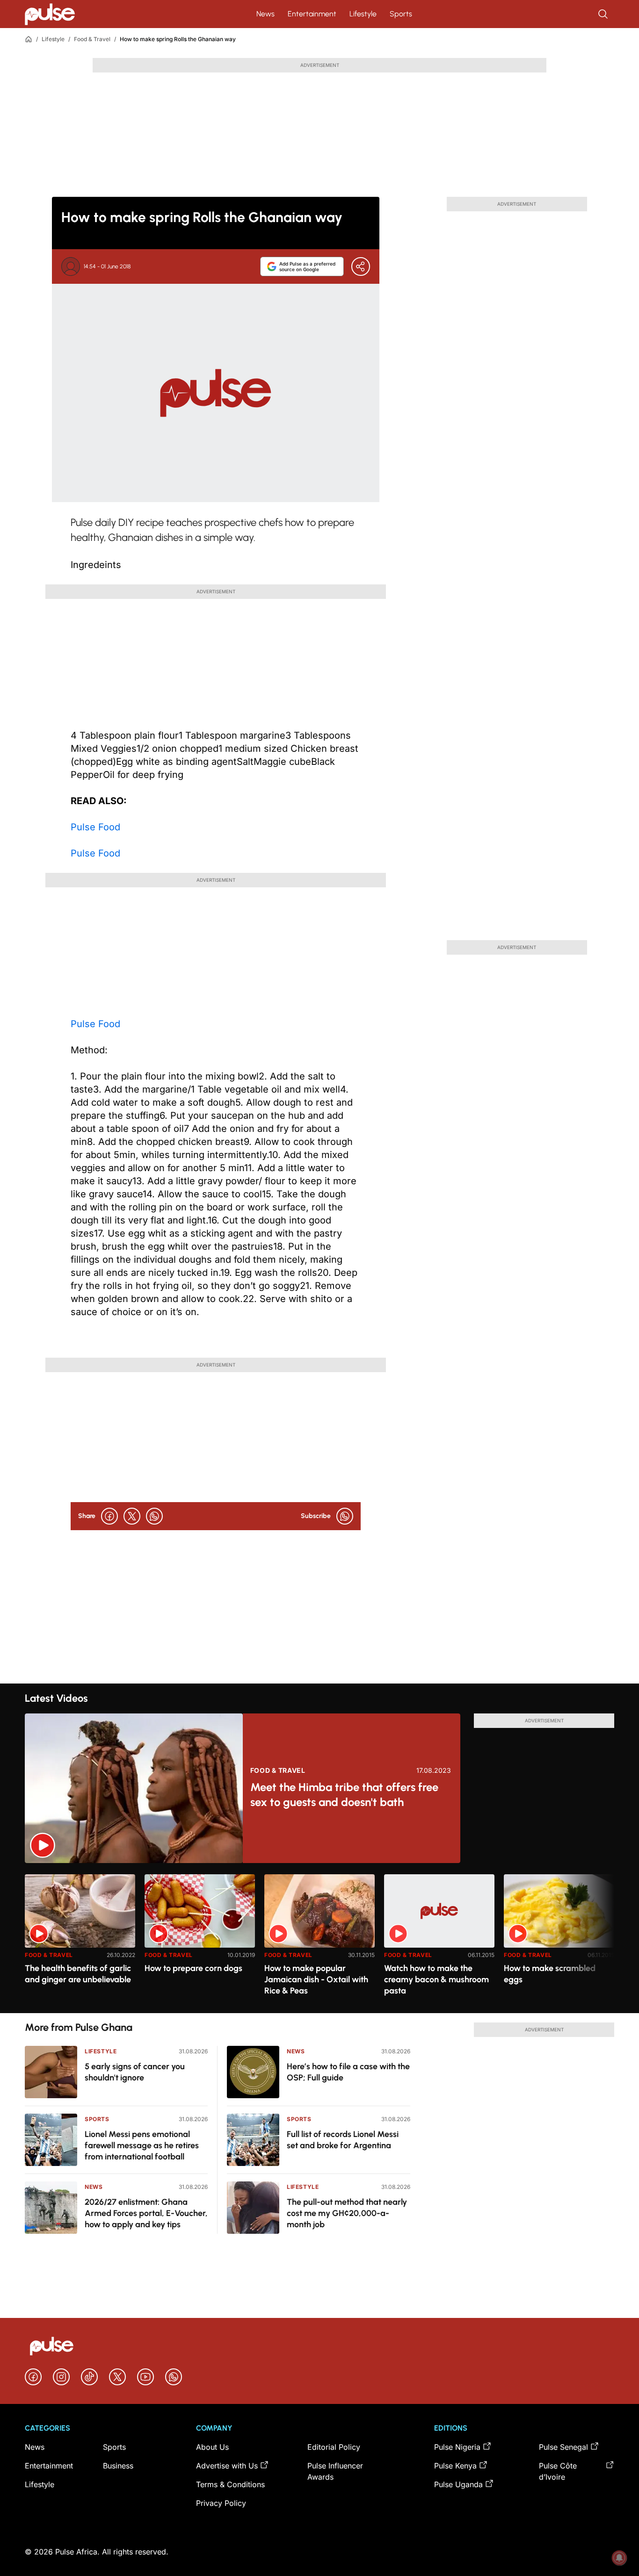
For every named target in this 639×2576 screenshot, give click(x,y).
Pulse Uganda (458, 2484)
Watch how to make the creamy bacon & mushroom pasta (436, 1979)
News (265, 14)
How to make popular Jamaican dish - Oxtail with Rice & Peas (316, 1979)
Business (118, 2466)
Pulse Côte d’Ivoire (558, 2471)
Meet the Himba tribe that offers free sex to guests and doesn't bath (344, 1795)
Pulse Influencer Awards (335, 2471)
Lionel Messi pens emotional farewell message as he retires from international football (142, 2145)
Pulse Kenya (455, 2466)
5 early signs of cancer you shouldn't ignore (135, 2072)
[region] (319, 1938)
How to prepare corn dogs (193, 1968)
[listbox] (319, 1938)
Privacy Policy (221, 2503)
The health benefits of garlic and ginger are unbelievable (78, 1974)
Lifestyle (363, 14)
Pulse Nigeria (457, 2447)
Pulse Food (95, 827)
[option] (80, 1940)
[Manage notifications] (619, 2558)
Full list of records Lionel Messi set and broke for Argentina (343, 2140)
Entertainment (312, 14)
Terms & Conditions (230, 2484)
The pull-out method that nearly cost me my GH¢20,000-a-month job (347, 2213)
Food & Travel (92, 39)
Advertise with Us (227, 2466)
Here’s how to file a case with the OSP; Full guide (348, 2072)
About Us (212, 2447)
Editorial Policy (334, 2447)
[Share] (361, 266)
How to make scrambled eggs (550, 1974)
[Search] (604, 14)
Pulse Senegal (563, 2447)
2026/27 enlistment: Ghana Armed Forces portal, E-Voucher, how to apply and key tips (146, 2213)
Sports (401, 14)
